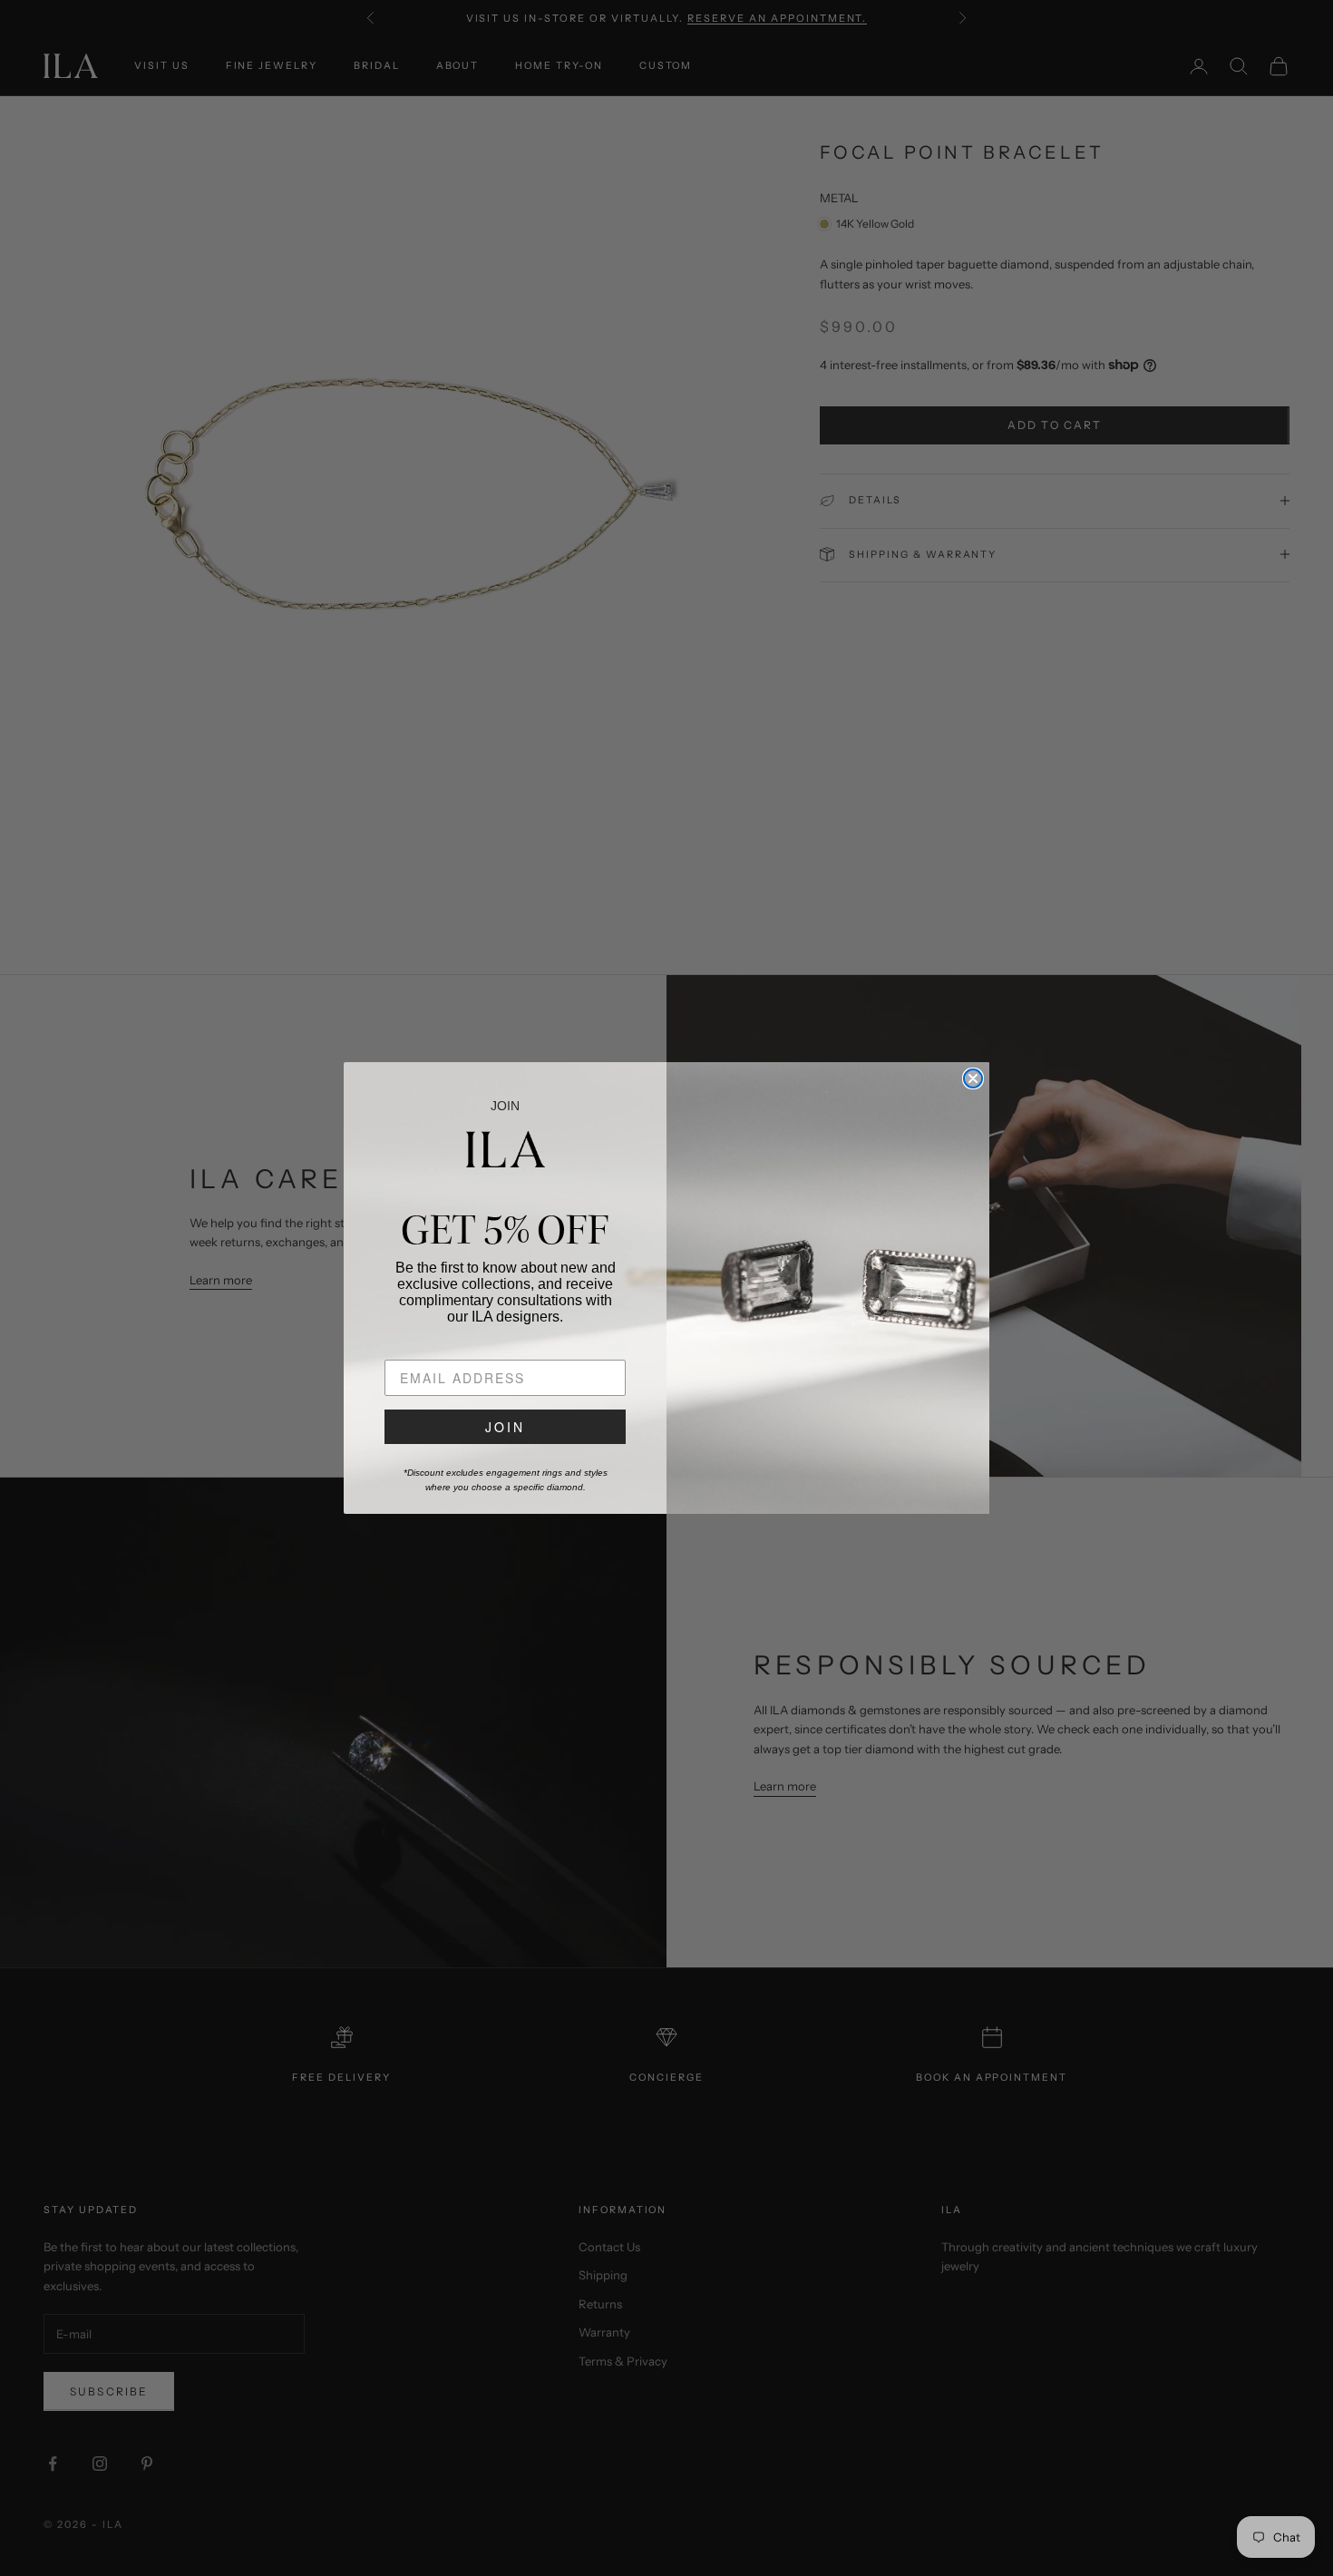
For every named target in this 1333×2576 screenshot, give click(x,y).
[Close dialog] (973, 1078)
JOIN (505, 1427)
